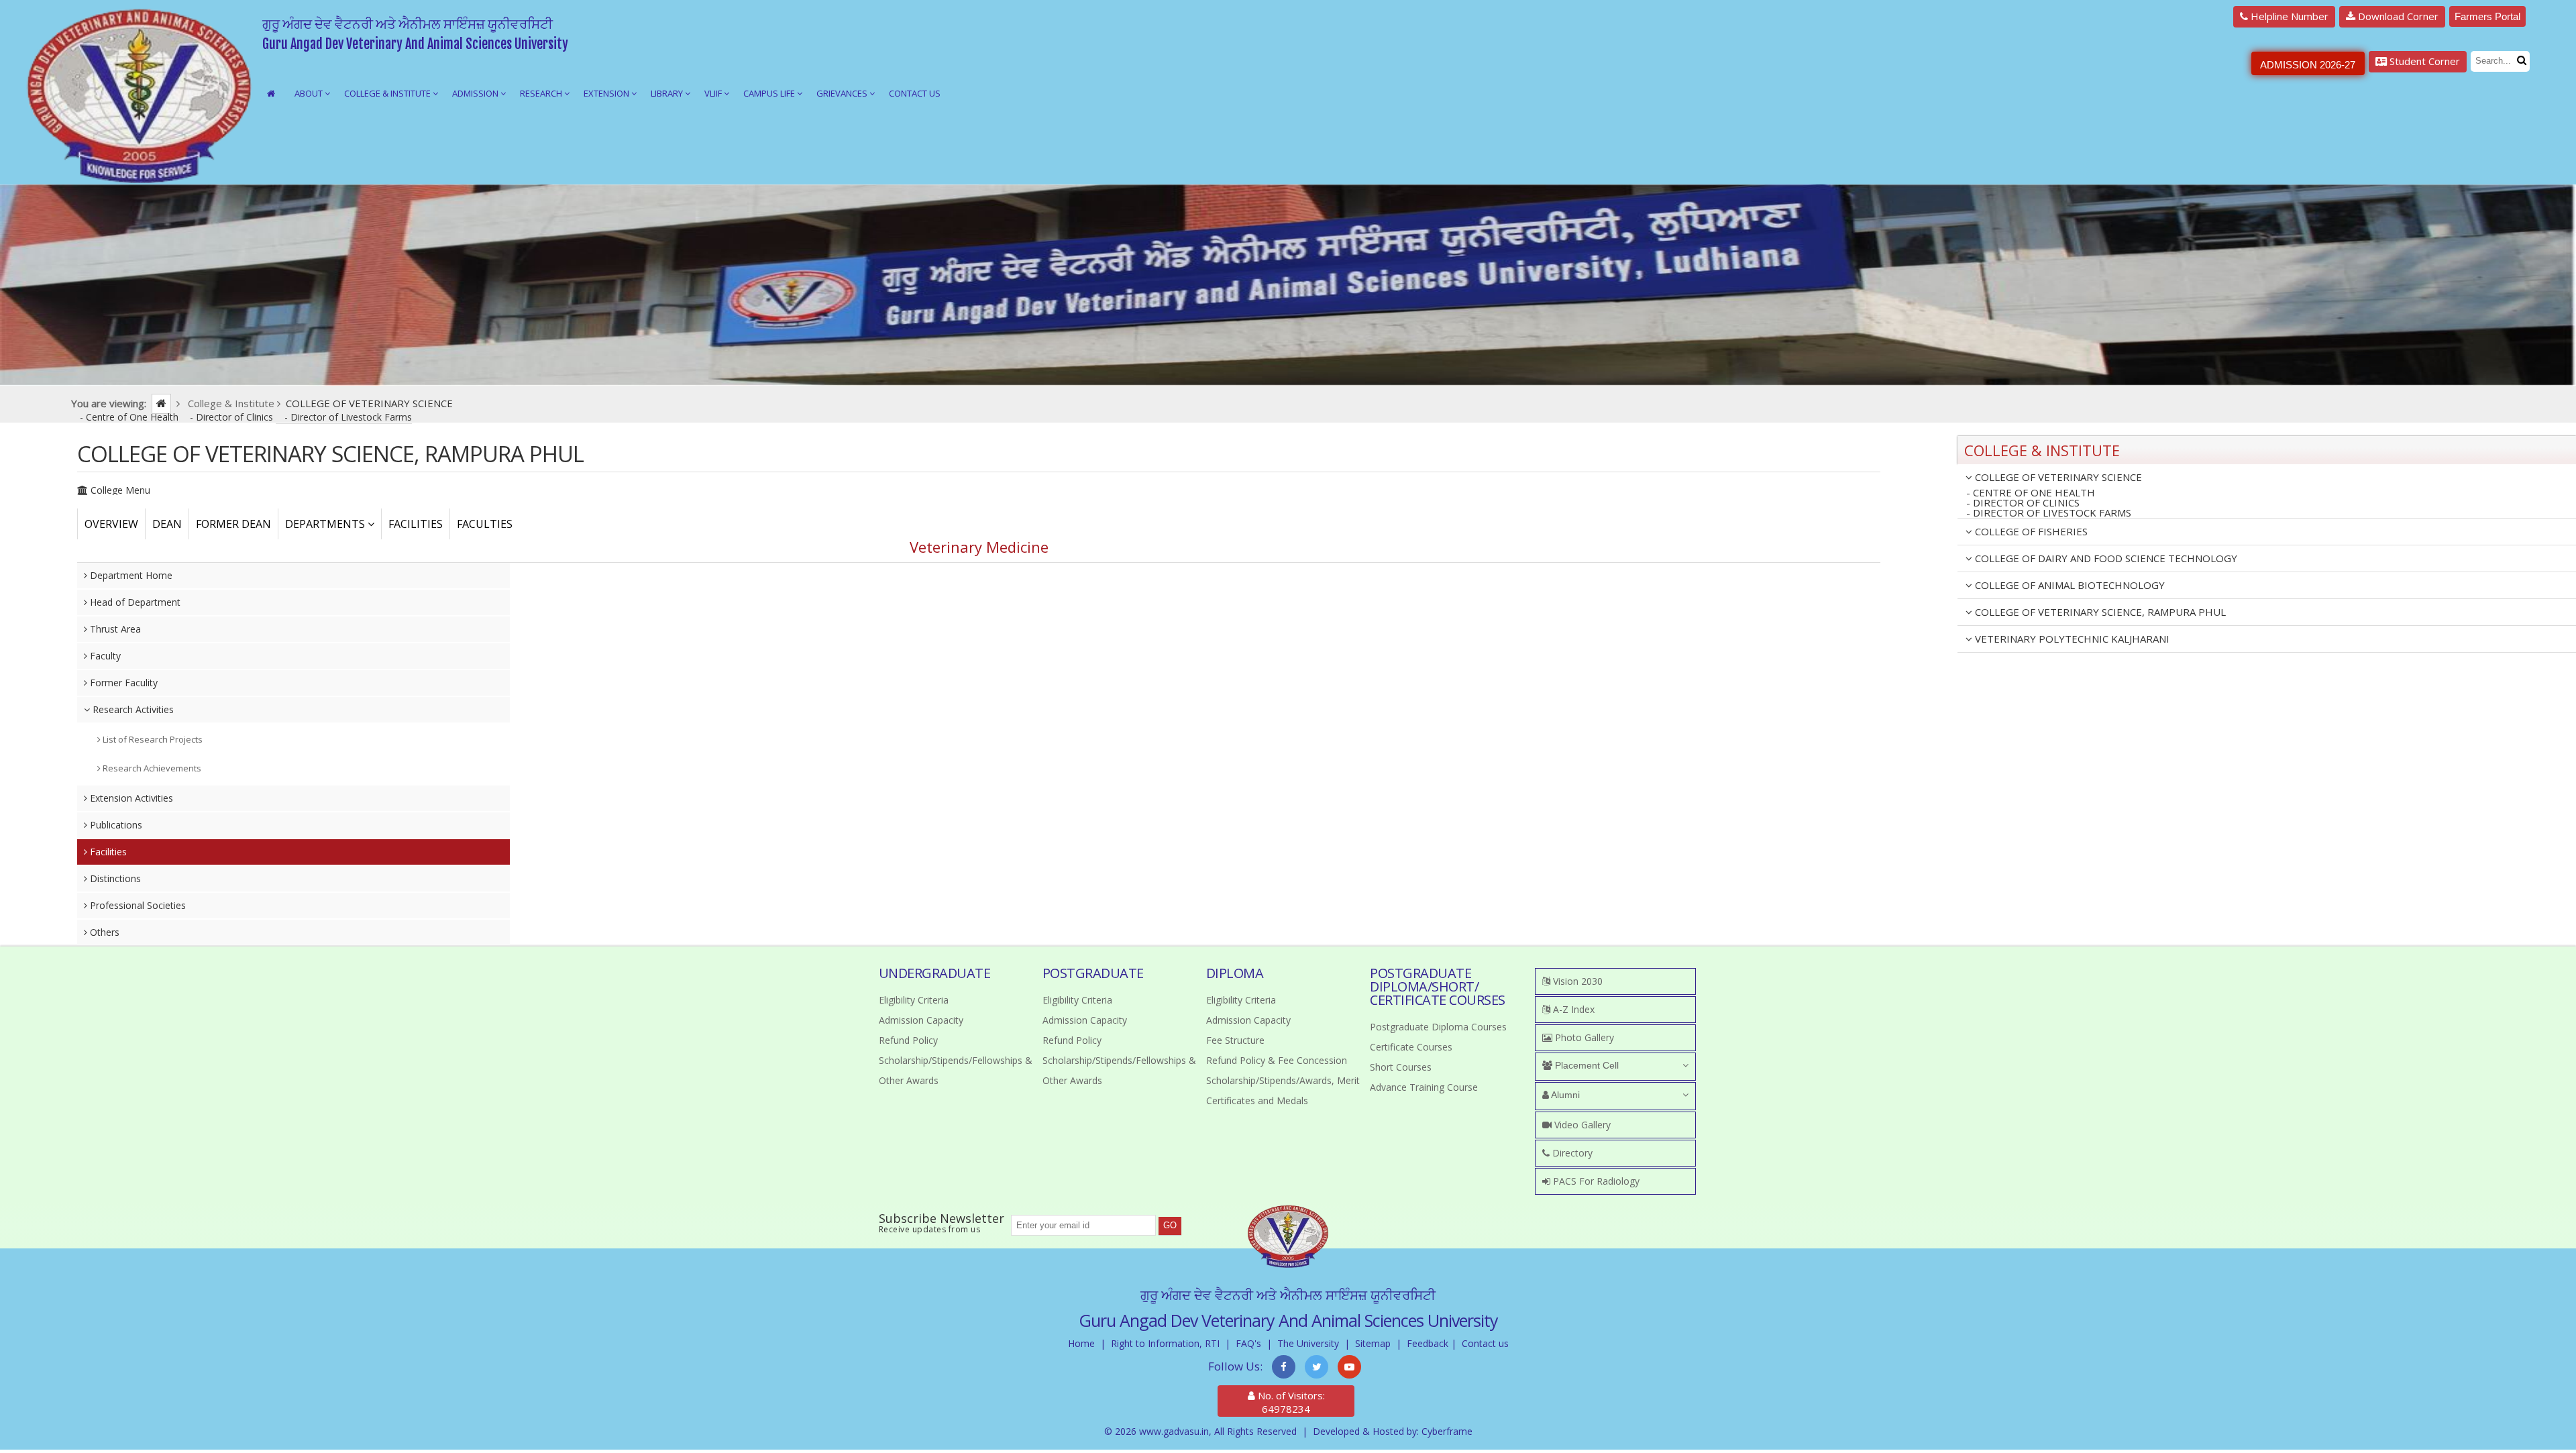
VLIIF (714, 93)
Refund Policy (908, 1040)
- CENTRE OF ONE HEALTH (2031, 493)
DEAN (167, 524)
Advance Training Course (1424, 1087)
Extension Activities (130, 798)
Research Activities (132, 709)
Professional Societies (137, 905)
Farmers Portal (2487, 16)
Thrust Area (114, 629)
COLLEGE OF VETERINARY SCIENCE (2057, 477)
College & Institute (388, 93)
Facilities (107, 852)
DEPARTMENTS (326, 524)
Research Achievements (151, 768)
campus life (770, 93)
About (310, 93)
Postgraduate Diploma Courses (1438, 1027)
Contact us (1485, 1343)
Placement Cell (1586, 1065)
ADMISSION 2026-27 (2308, 65)
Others (103, 932)
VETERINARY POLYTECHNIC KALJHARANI (2071, 639)
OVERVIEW (111, 524)
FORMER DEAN (233, 524)
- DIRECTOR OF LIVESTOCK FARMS (2049, 513)
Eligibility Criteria (914, 1000)
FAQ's (1248, 1343)
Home (1081, 1343)
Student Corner (2423, 61)
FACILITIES (416, 524)
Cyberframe (1447, 1431)
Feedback (1428, 1343)
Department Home (130, 575)
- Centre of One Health (130, 417)
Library (668, 93)
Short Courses (1401, 1067)
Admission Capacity (921, 1020)
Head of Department (134, 602)
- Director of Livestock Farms (348, 417)
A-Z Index (1572, 1009)
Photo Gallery (1583, 1037)
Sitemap (1373, 1343)
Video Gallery (1581, 1125)
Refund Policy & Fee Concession (1277, 1060)
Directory (1571, 1153)
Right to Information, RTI (1165, 1343)
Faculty (104, 656)
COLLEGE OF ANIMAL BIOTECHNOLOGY (2069, 585)
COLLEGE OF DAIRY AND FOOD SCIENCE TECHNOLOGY (2105, 558)
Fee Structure (1235, 1040)
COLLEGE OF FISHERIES (2030, 531)
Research (542, 93)
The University (1308, 1343)
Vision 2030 (1576, 981)
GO (1170, 1225)
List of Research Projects (152, 739)
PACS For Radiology (1595, 1181)
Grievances (843, 93)
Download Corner (2397, 16)
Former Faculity (122, 683)
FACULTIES (485, 524)
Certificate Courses (1411, 1047)
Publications (115, 825)
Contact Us (915, 93)
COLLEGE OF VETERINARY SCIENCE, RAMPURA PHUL (2099, 612)
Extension (607, 93)
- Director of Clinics (233, 417)
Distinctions (114, 878)
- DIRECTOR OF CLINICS (2023, 503)
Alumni (1564, 1095)
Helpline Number (2288, 16)
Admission (476, 93)
